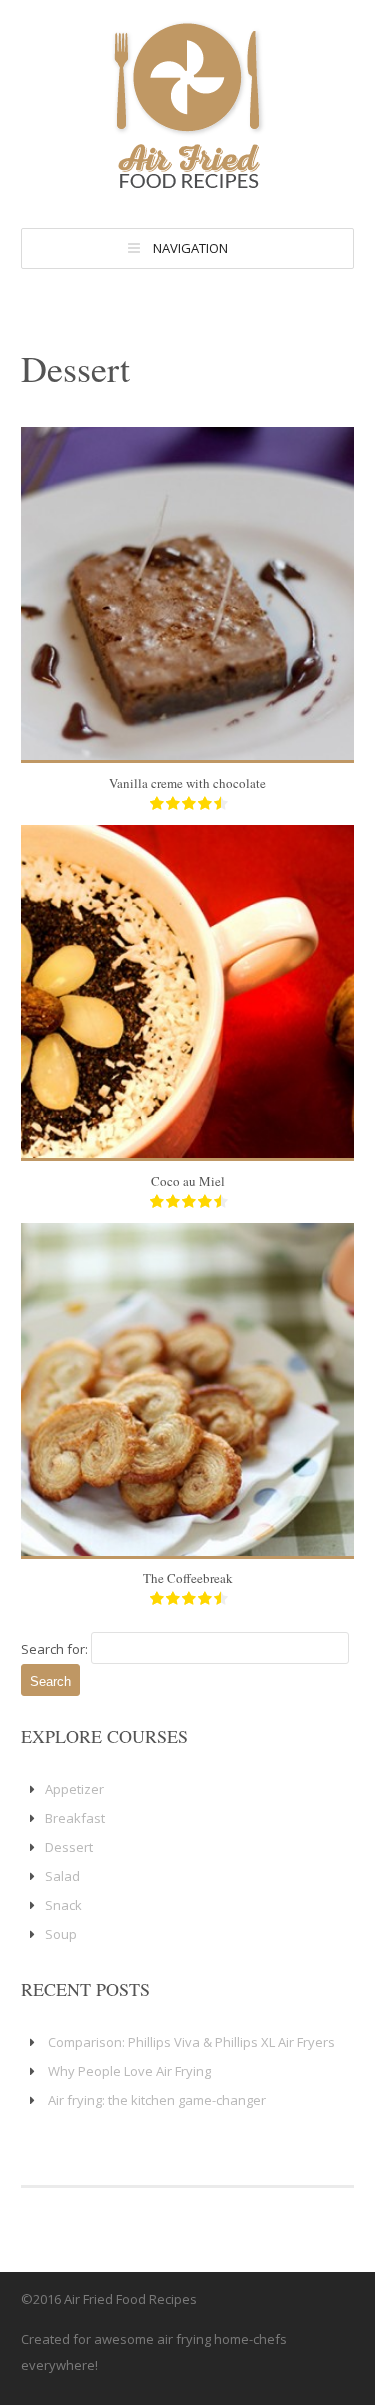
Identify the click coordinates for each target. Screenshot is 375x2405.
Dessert (69, 1847)
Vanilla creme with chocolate (187, 783)
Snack (63, 1905)
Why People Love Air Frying (129, 2071)
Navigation (190, 248)
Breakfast (75, 1818)
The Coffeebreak (188, 1578)
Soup (61, 1934)
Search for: (54, 1649)
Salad (62, 1876)
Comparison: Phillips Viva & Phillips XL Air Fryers (191, 2042)
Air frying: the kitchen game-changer (157, 2100)
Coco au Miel (188, 1181)
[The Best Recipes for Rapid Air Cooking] (188, 185)
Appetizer (74, 1789)
